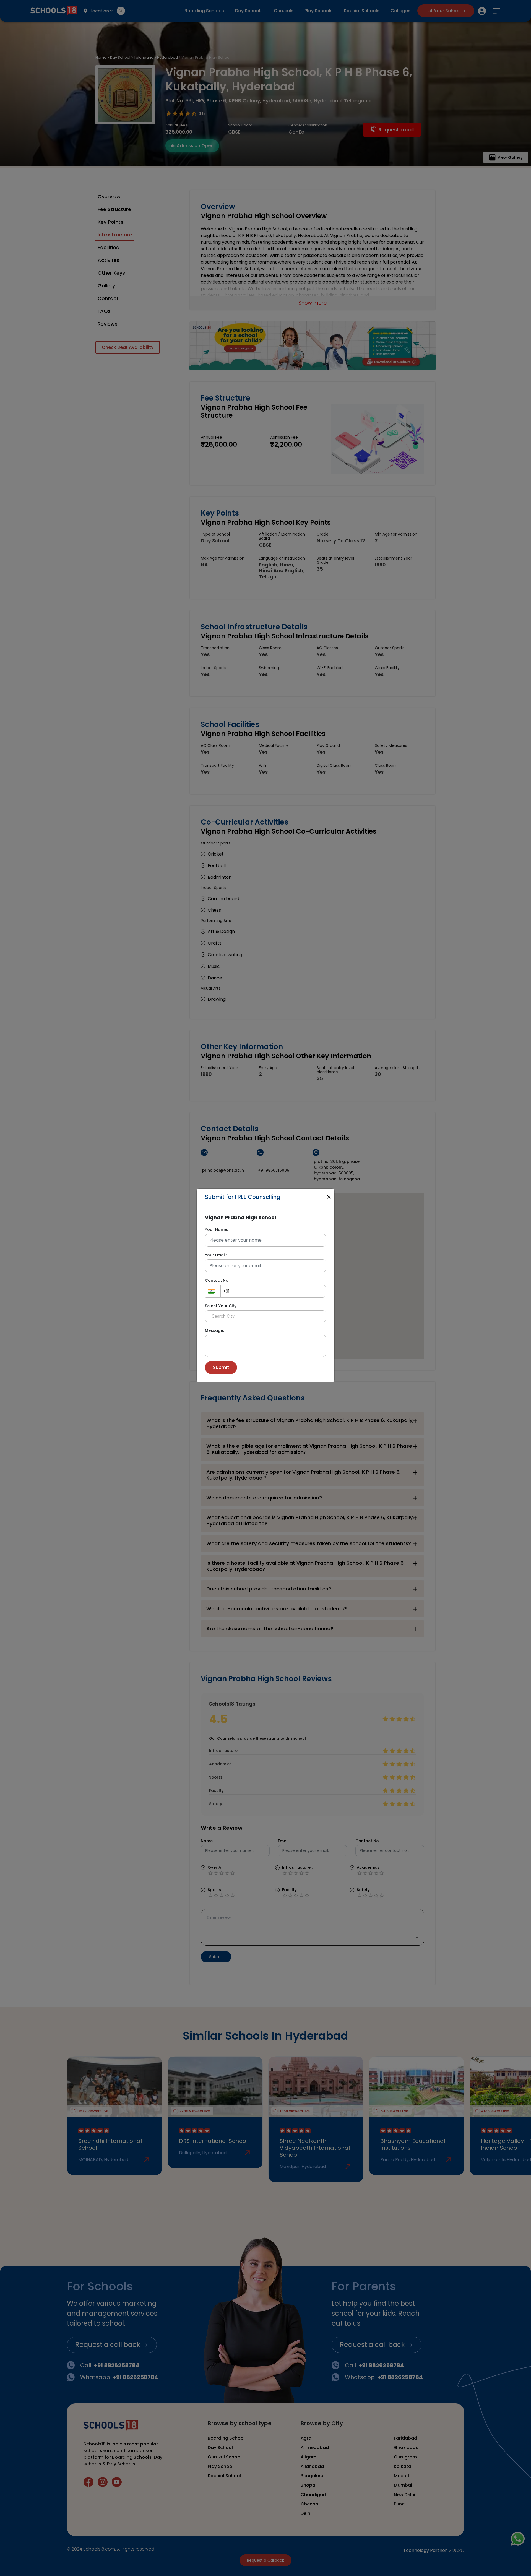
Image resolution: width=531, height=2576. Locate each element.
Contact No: (217, 1280)
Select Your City (221, 1306)
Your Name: (216, 1229)
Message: (214, 1330)
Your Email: (216, 1255)
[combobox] (213, 1291)
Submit (221, 1367)
